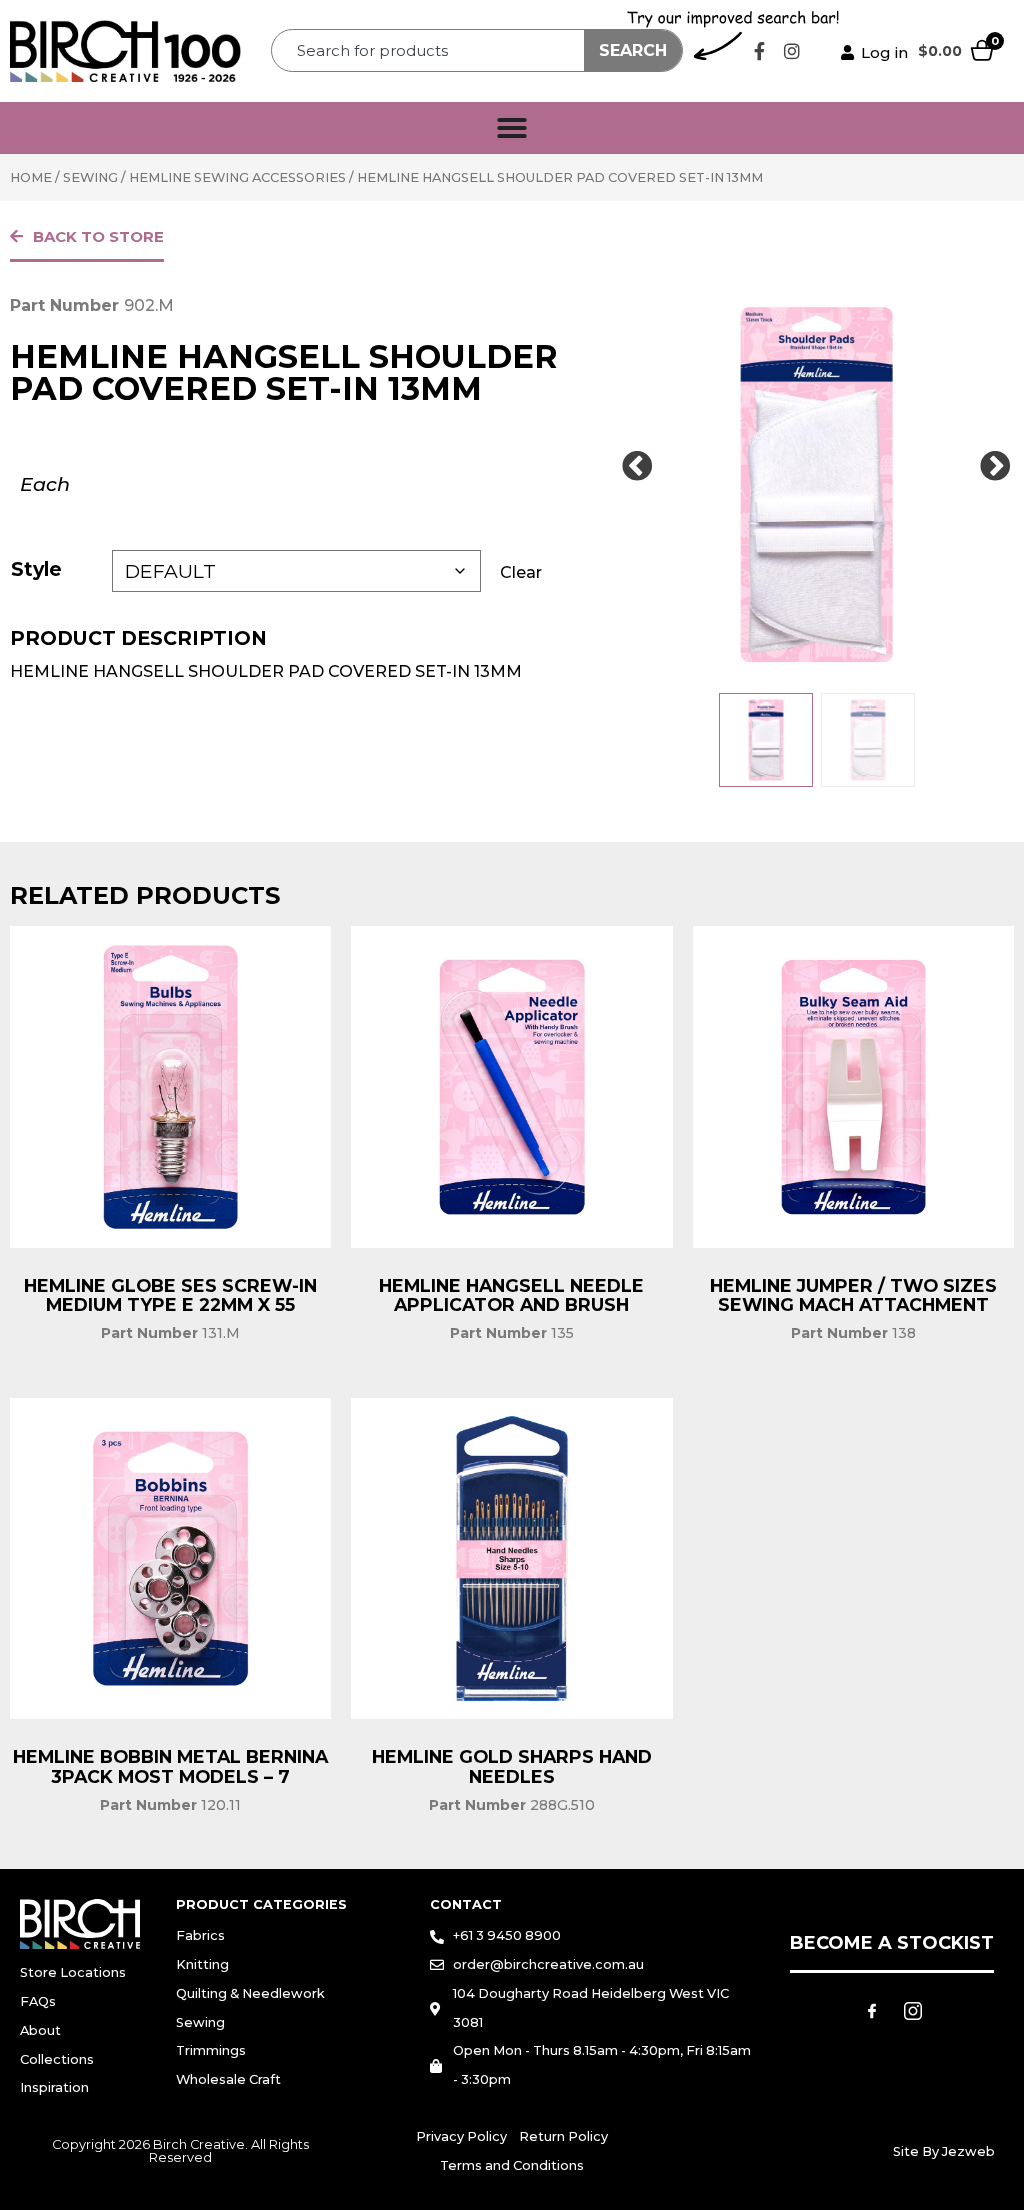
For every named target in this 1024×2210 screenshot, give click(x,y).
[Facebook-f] (759, 51)
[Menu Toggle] (512, 128)
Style (36, 569)
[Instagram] (792, 51)
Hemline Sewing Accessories (237, 177)
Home (31, 177)
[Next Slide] (996, 467)
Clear (521, 572)
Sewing (90, 177)
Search (633, 50)
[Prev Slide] (637, 467)
